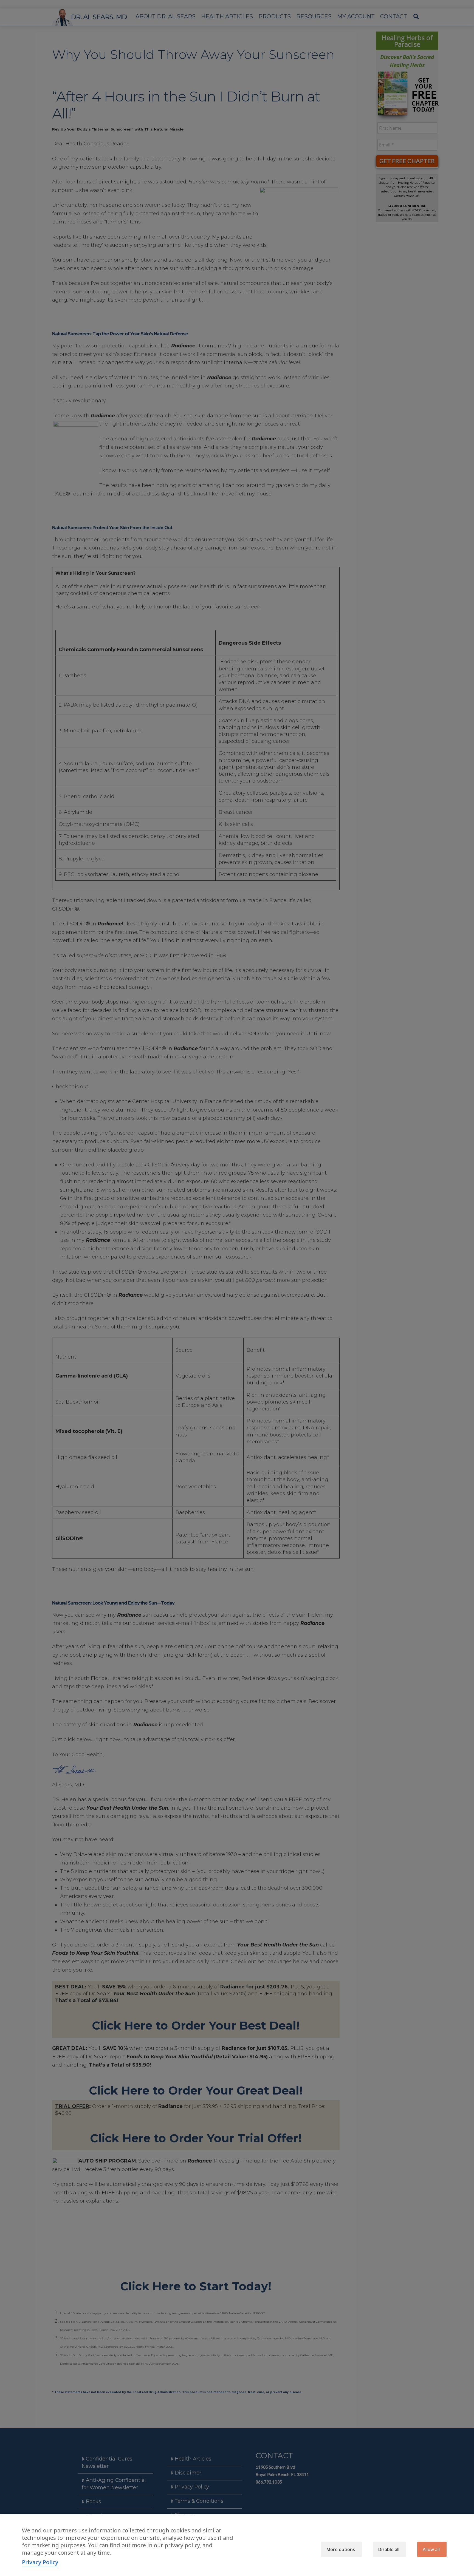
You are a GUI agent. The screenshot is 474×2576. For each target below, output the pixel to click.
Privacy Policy (40, 2562)
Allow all (431, 2549)
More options (341, 2549)
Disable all (389, 2549)
